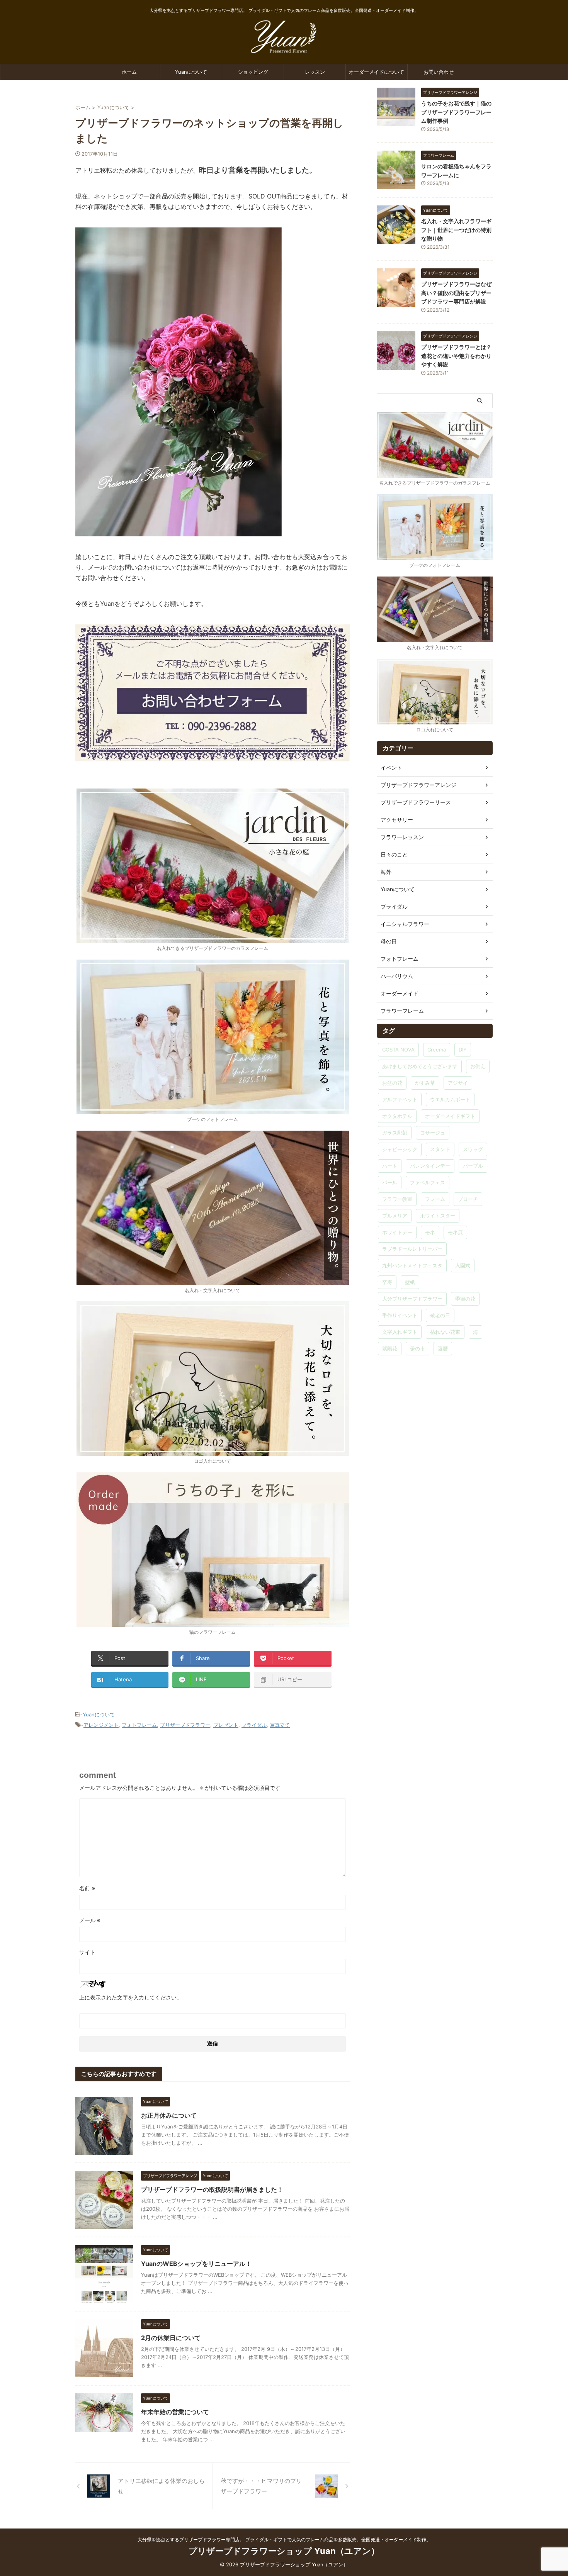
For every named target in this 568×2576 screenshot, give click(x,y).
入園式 (463, 1265)
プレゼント (226, 1725)
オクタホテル (397, 1116)
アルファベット (400, 1099)
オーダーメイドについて (377, 72)
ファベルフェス (428, 1182)
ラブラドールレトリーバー (412, 1249)
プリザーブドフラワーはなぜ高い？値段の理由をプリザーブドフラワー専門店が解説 (456, 293)
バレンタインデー (430, 1166)
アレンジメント (101, 1725)
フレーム (435, 1199)
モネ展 (455, 1232)
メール (90, 1920)
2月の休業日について (171, 2338)
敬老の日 (440, 1315)
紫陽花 (390, 1348)
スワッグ (473, 1149)
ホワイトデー (397, 1232)
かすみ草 (425, 1083)
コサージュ (433, 1133)
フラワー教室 (397, 1199)
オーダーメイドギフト (450, 1116)
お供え (478, 1066)
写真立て (280, 1725)
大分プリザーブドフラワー (412, 1299)
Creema (437, 1050)
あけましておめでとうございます (420, 1066)
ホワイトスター (438, 1216)
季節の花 (465, 1299)
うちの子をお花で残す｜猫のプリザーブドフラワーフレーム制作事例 (456, 112)
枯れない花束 (445, 1332)
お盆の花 (392, 1083)
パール (390, 1182)
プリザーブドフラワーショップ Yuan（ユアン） (284, 2551)
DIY (463, 1050)
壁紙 (410, 1282)
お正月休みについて (169, 2115)
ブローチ (468, 1199)
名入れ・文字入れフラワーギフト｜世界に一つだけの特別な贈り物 (456, 230)
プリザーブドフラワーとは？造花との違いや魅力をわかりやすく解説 (456, 356)
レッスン (315, 72)
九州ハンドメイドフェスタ (412, 1265)
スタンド (440, 1149)
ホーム (129, 72)
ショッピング (253, 72)
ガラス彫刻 (395, 1133)
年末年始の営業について (175, 2412)
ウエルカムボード (450, 1099)
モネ (430, 1232)
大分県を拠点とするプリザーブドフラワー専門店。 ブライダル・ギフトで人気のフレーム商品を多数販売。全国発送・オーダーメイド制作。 (284, 2540)
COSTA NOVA (398, 1050)
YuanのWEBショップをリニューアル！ (196, 2264)
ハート (390, 1166)
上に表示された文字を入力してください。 (131, 1997)
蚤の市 (417, 1348)
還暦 (443, 1348)
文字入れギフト (400, 1332)
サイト (87, 1952)
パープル (473, 1166)
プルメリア (395, 1216)
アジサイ (458, 1083)
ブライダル (254, 1725)
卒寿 (387, 1282)
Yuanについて (191, 72)
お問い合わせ (439, 72)
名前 (87, 1888)
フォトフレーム (139, 1725)
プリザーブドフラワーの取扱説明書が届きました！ (212, 2189)
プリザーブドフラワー (185, 1725)
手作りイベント (400, 1315)
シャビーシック (400, 1149)
